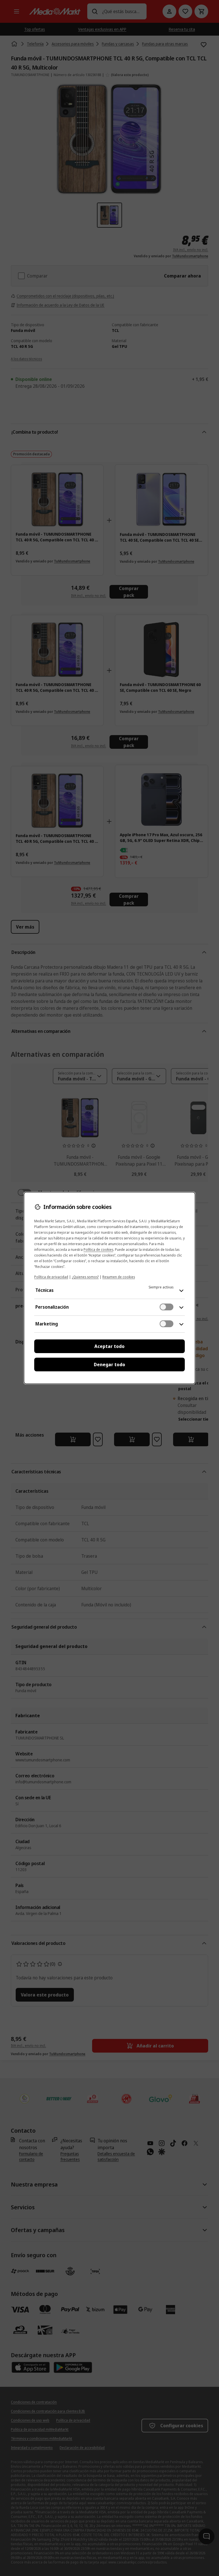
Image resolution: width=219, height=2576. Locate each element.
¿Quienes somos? (85, 1277)
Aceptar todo (109, 1346)
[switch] (167, 1307)
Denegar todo (109, 1365)
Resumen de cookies (119, 1277)
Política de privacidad (51, 1277)
